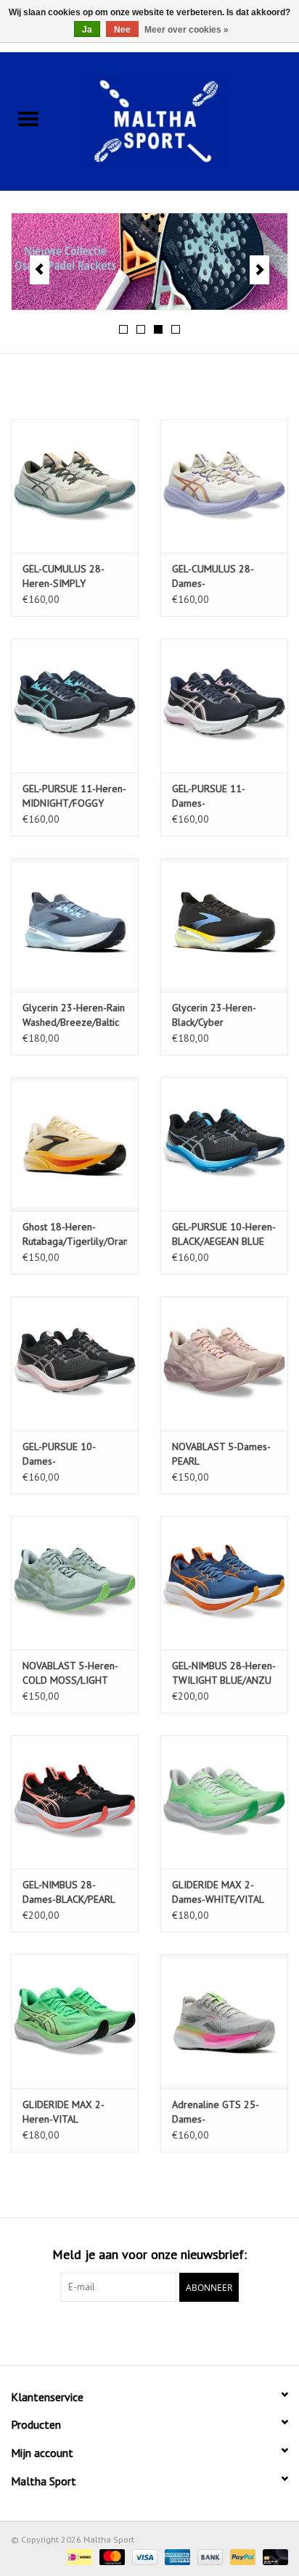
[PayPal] (241, 2556)
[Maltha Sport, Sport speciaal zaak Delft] (178, 120)
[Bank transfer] (209, 2556)
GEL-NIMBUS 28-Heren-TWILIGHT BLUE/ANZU (224, 1673)
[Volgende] (259, 270)
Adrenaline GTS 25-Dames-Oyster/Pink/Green (216, 2112)
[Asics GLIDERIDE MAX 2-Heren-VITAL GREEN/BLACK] (75, 2021)
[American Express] (176, 2556)
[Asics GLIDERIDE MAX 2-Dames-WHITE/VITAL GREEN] (224, 1802)
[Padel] (149, 262)
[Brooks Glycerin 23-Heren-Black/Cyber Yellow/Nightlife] (224, 925)
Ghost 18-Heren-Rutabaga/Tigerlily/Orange (75, 1234)
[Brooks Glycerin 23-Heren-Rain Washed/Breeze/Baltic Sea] (75, 925)
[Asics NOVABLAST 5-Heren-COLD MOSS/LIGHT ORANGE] (75, 1583)
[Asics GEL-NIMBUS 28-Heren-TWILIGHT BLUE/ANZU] (224, 1583)
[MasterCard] (111, 2556)
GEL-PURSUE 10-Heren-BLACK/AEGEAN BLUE (224, 1234)
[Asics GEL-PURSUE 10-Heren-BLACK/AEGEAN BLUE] (224, 1144)
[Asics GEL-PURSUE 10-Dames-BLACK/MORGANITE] (75, 1363)
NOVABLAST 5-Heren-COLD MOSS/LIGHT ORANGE (70, 1673)
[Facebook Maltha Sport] (123, 2332)
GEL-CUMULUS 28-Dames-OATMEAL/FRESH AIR (218, 576)
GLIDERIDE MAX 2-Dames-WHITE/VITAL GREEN (218, 1892)
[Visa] (143, 2556)
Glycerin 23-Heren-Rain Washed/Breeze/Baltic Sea (74, 1015)
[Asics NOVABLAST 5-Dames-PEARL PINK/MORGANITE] (224, 1363)
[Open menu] (28, 118)
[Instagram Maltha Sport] (176, 2332)
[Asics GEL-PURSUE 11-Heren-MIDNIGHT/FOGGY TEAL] (75, 705)
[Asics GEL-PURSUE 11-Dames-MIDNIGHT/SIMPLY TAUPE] (224, 705)
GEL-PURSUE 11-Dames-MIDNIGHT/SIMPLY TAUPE (213, 796)
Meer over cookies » (187, 30)
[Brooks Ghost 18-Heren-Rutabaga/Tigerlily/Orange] (75, 1144)
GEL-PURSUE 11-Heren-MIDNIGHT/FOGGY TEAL (74, 796)
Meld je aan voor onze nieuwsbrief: (149, 2254)
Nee (122, 30)
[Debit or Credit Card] (273, 2556)
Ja (87, 30)
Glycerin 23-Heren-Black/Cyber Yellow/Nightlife (214, 1015)
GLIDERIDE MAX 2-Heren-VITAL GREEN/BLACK (64, 2112)
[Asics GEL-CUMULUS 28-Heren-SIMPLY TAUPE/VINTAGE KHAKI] (75, 486)
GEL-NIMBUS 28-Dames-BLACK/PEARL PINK (69, 1892)
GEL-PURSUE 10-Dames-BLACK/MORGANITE (65, 1454)
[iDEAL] (78, 2556)
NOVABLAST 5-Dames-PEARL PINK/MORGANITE (221, 1454)
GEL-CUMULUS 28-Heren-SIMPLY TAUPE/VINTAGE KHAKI (73, 576)
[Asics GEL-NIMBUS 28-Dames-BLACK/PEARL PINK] (75, 1802)
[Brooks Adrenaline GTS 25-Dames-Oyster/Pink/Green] (224, 2021)
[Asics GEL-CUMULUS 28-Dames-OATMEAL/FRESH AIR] (224, 486)
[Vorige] (40, 270)
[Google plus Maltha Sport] (149, 2332)
